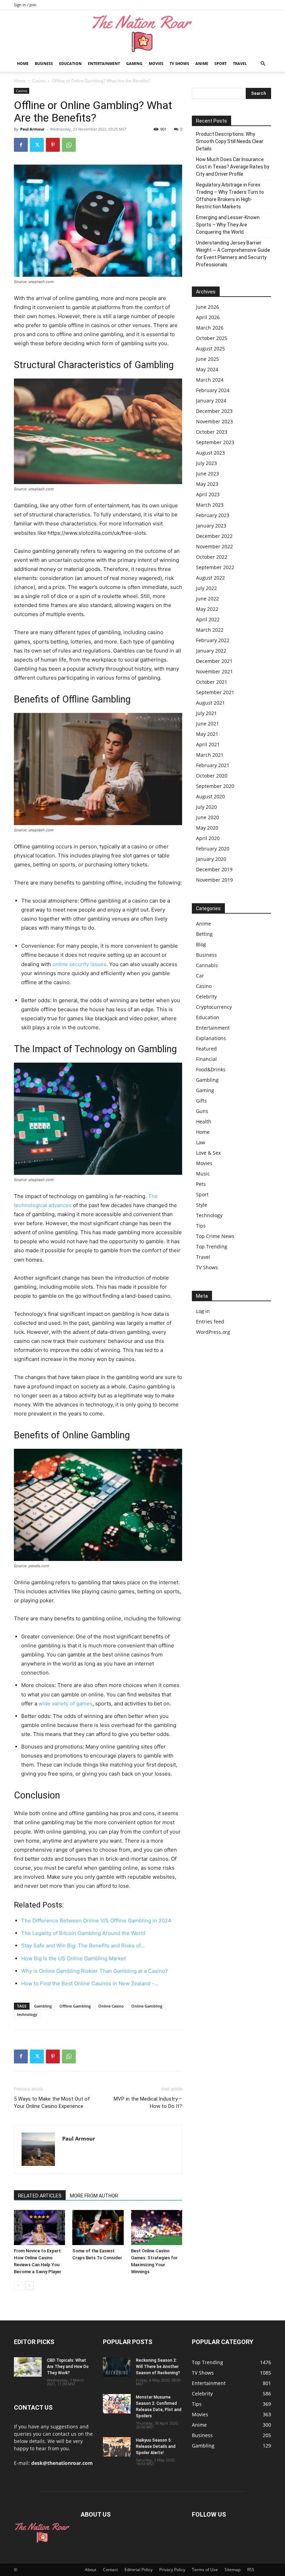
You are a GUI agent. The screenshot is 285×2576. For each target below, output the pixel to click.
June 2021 (207, 724)
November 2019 (214, 880)
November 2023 (214, 421)
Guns (202, 1111)
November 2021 (214, 671)
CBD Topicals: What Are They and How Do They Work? (68, 2367)
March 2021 (210, 755)
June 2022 (207, 599)
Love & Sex (208, 1153)
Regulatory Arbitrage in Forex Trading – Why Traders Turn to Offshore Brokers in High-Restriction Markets (230, 196)
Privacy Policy (172, 2570)
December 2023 (214, 411)
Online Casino (111, 2006)
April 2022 (208, 619)
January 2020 (211, 859)
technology (27, 2014)
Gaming (134, 63)
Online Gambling (147, 2006)
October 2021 (212, 682)
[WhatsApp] (69, 145)
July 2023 (206, 463)
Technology (209, 1215)
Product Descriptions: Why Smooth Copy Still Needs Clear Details (230, 141)
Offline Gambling (75, 2006)
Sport (221, 63)
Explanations (211, 1038)
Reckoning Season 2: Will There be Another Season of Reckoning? (158, 2367)
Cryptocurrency (214, 1007)
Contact (110, 2570)
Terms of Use (205, 2570)
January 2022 (211, 651)
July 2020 (206, 807)
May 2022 (207, 609)
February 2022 (213, 640)
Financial (206, 1059)
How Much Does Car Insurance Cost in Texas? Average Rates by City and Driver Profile (233, 167)
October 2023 (212, 432)
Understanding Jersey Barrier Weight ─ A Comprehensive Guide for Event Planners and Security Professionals (233, 254)
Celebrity (206, 996)
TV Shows (179, 63)
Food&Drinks (211, 1069)
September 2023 (215, 442)
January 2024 (211, 401)
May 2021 (207, 734)
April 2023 (208, 494)
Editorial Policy (139, 2570)
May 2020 (207, 828)
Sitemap (233, 2570)
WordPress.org (213, 1332)
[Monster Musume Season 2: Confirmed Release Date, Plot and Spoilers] (117, 2404)
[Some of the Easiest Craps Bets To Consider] (98, 2228)
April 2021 (208, 744)
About (91, 2570)
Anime (202, 63)
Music (203, 1174)
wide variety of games (66, 1704)
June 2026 (207, 307)
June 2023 (207, 473)
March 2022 (210, 630)
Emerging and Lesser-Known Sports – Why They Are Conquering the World (228, 225)
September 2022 (215, 567)
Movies (156, 63)
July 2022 (206, 588)
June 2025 (207, 359)
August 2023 (210, 453)
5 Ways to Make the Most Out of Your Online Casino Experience (52, 2103)
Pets (201, 1184)
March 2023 (210, 505)
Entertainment (104, 63)
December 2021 (214, 661)
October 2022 (212, 557)
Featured (206, 1049)
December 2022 (214, 536)
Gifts (201, 1101)
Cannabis (207, 965)
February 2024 (213, 390)
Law (201, 1142)
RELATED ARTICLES (40, 2196)
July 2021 (206, 713)
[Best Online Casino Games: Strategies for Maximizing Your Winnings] (157, 2228)
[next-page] (29, 2286)
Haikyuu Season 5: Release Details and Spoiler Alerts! (156, 2446)
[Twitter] (37, 145)
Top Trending (212, 1247)
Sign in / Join (25, 5)
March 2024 (210, 380)
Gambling (43, 2006)
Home (23, 63)
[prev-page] (18, 2286)
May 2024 (207, 369)
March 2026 (210, 328)
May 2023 (207, 484)
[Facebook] (21, 145)
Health (204, 1121)
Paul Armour (32, 129)
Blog (201, 944)
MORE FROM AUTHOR (94, 2196)
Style (202, 1205)
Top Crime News (215, 1236)
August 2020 (210, 796)
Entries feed (210, 1322)
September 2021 (215, 692)
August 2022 (210, 578)
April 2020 (208, 838)
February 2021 (213, 765)
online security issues (79, 964)
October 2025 (212, 338)
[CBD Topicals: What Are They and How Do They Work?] (28, 2367)
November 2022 (214, 546)
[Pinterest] (53, 145)
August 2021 (210, 703)
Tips (201, 1226)
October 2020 (212, 776)
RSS (251, 2570)
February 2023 (213, 515)
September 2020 (215, 786)
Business (44, 63)
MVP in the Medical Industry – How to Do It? (148, 2103)
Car (200, 976)
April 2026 (208, 317)
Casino (39, 81)
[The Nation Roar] (142, 33)
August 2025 (210, 348)
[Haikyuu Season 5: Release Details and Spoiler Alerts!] (117, 2447)
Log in (203, 1311)
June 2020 (207, 817)
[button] (263, 64)
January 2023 (211, 526)
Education (70, 63)
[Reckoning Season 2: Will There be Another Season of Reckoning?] (117, 2367)
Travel (240, 63)
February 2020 (213, 849)
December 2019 (214, 869)
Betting (204, 934)
